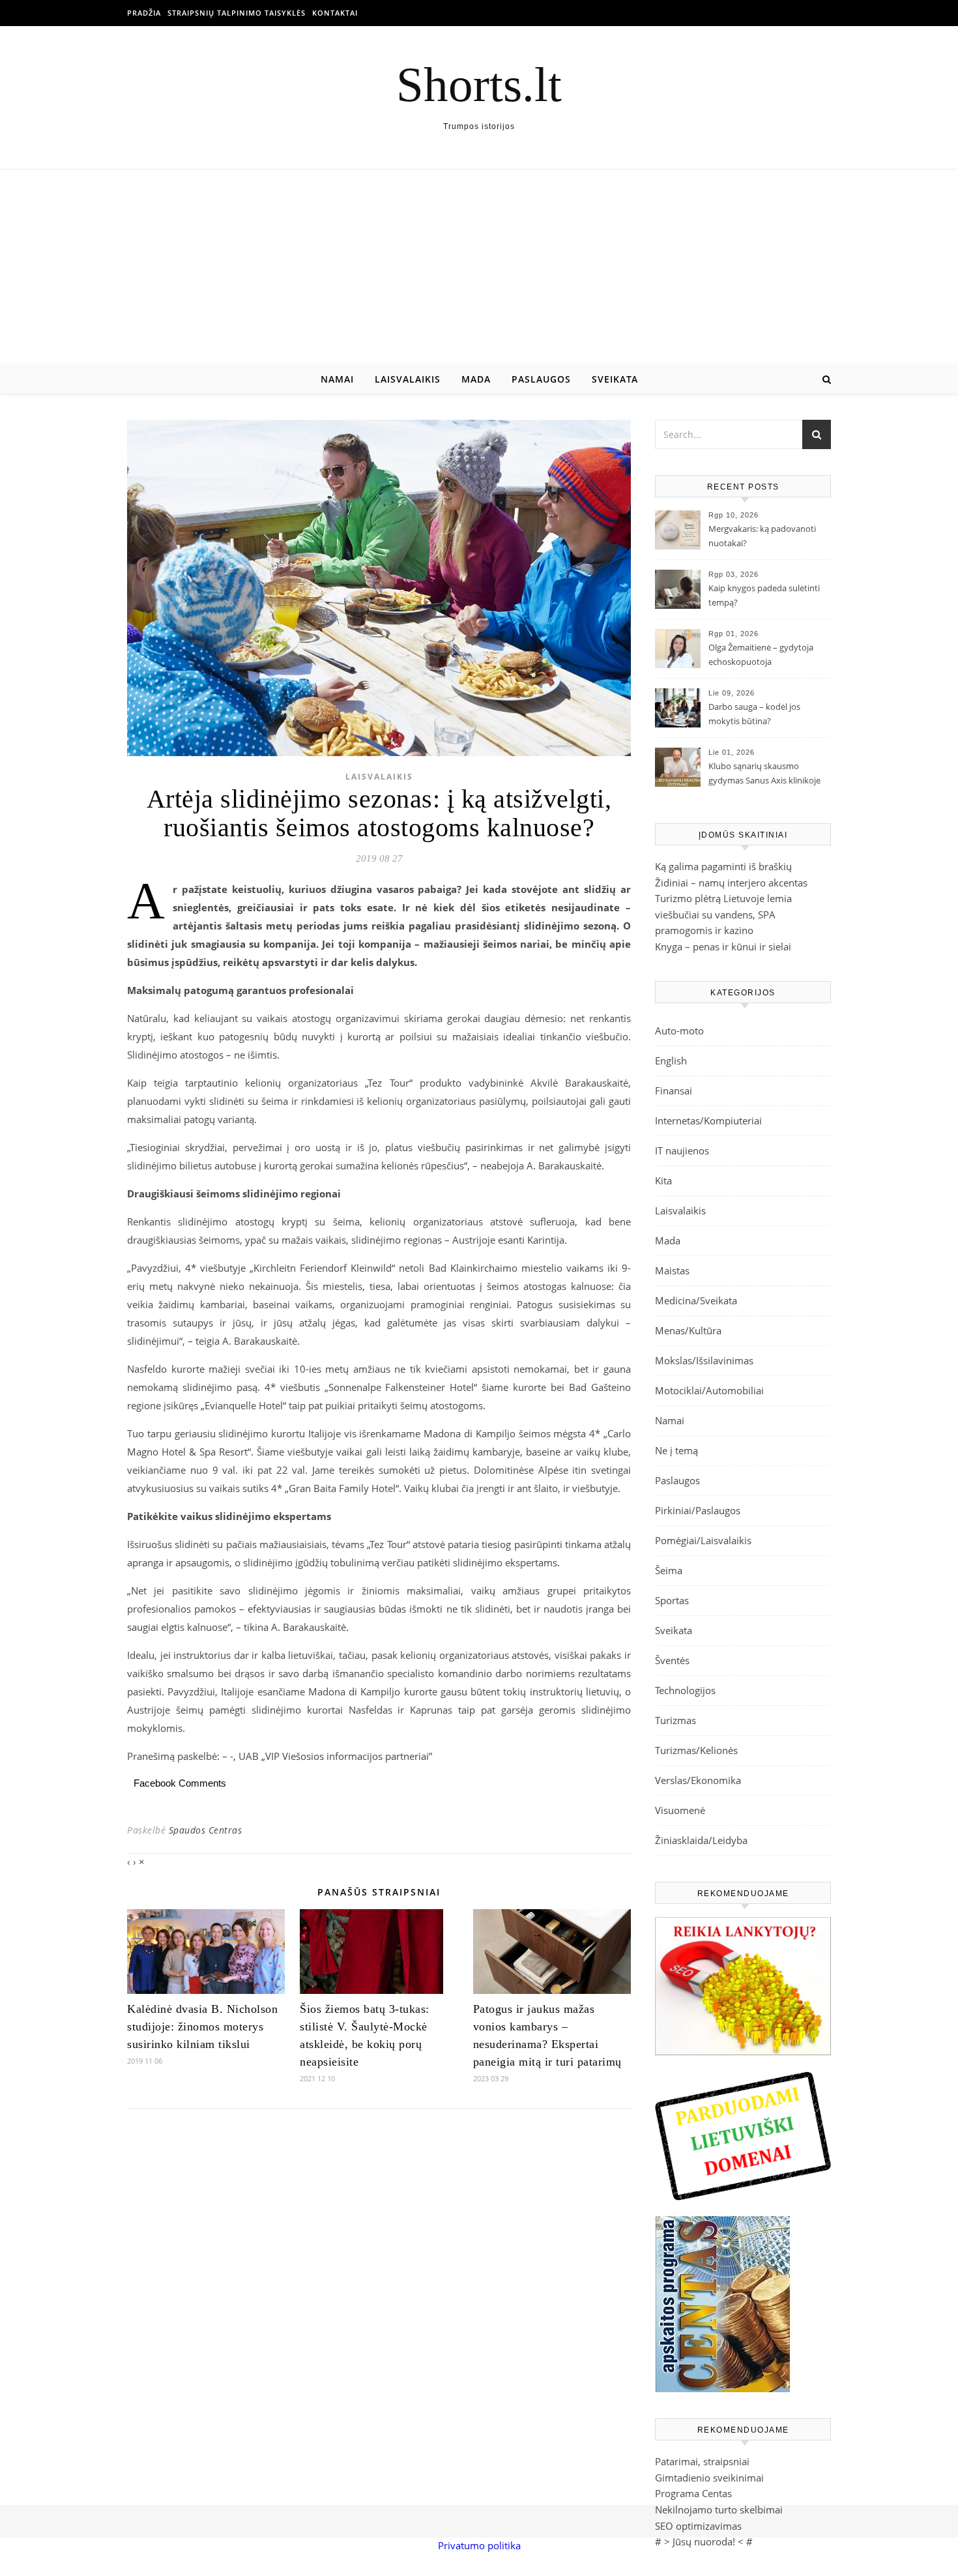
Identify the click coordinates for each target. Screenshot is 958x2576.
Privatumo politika (479, 2545)
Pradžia (144, 13)
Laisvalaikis (408, 379)
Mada (476, 379)
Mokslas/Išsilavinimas (704, 1360)
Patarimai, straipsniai (702, 2461)
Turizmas (675, 1720)
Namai (337, 379)
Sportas (672, 1600)
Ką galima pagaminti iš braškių (723, 866)
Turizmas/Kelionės (696, 1750)
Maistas (672, 1270)
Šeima (669, 1570)
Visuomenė (680, 1810)
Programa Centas (693, 2493)
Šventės (672, 1660)
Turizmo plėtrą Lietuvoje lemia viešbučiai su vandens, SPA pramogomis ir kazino (723, 914)
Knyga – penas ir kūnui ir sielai (723, 946)
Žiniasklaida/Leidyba (701, 1840)
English (671, 1061)
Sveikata (615, 379)
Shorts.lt (479, 84)
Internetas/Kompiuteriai (708, 1120)
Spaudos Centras (206, 1830)
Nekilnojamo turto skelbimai (719, 2510)
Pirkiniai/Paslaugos (698, 1510)
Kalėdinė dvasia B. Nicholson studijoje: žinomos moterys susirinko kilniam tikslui (202, 2027)
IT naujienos (682, 1150)
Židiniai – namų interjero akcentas (731, 883)
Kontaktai (335, 13)
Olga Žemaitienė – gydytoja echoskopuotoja (761, 654)
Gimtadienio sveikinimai (709, 2478)
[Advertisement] (479, 267)
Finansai (674, 1090)
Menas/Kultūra (688, 1330)
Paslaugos (541, 379)
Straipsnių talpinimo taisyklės (237, 13)
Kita (663, 1180)
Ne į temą (676, 1450)
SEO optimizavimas (698, 2526)
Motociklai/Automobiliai (709, 1390)
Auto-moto (679, 1031)
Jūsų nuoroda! (704, 2541)
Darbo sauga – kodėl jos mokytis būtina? (754, 714)
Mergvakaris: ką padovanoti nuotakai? (762, 536)
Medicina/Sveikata (696, 1300)
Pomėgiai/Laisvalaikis (703, 1540)
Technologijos (685, 1690)
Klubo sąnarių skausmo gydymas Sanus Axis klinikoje (764, 773)
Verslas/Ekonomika (698, 1780)
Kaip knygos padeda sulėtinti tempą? (764, 595)
